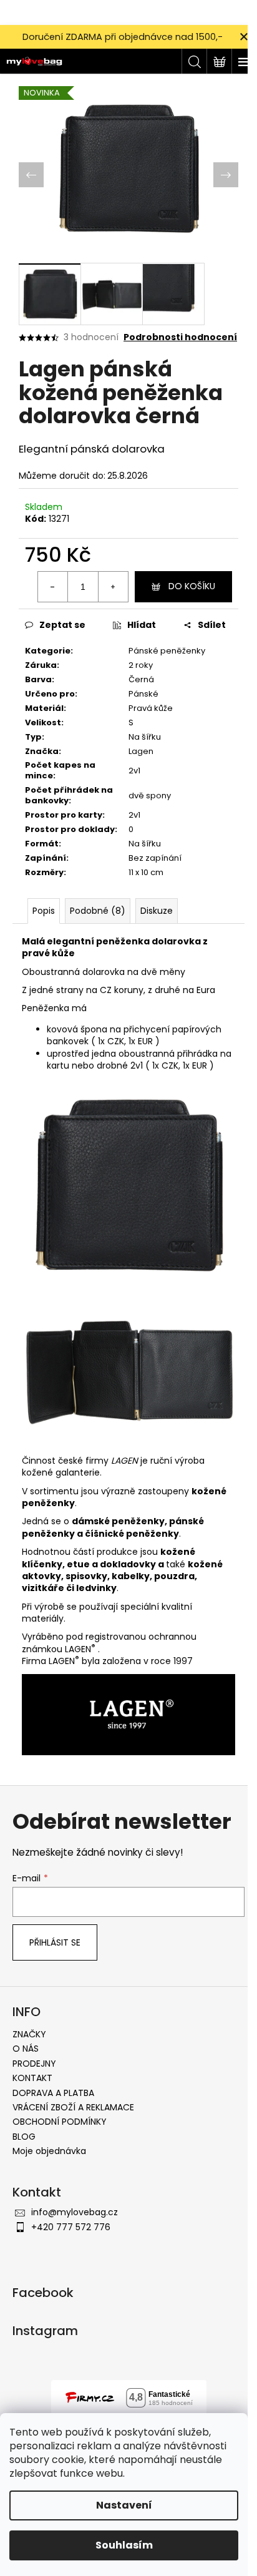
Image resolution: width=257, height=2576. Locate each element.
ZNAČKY (29, 2034)
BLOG (24, 2137)
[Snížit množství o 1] (53, 587)
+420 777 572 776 (71, 2227)
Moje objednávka (49, 2151)
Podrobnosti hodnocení (180, 337)
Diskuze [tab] (157, 911)
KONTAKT (32, 2078)
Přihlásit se (55, 1942)
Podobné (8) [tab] (98, 911)
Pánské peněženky (167, 651)
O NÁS (26, 2049)
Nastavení (124, 2505)
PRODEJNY (34, 2064)
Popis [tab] (44, 911)
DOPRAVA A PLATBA (53, 2093)
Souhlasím (124, 2545)
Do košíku (192, 586)
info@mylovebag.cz (75, 2212)
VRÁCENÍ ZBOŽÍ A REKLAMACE (73, 2107)
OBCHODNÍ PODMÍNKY (60, 2122)
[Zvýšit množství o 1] (113, 587)
